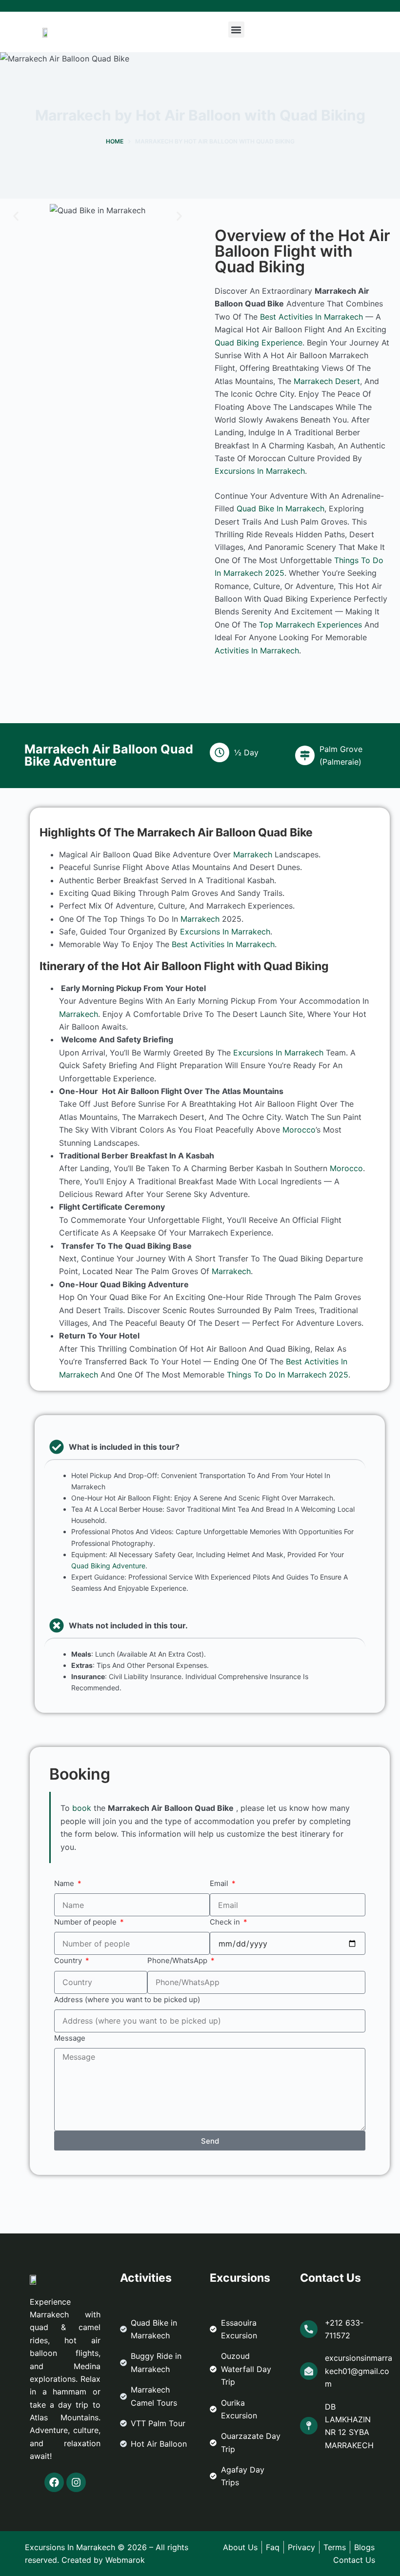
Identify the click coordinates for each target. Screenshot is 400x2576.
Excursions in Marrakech (260, 471)
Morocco (299, 1130)
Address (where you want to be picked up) (127, 1999)
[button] (236, 30)
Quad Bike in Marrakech (280, 508)
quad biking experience (259, 343)
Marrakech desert (327, 381)
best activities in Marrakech (311, 317)
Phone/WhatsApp (178, 1960)
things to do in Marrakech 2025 (288, 1375)
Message (70, 2038)
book (82, 1808)
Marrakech (253, 854)
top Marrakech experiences (310, 625)
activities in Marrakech (257, 650)
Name (65, 1883)
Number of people (86, 1922)
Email (220, 1883)
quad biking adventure (108, 1566)
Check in (226, 1922)
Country (69, 1960)
